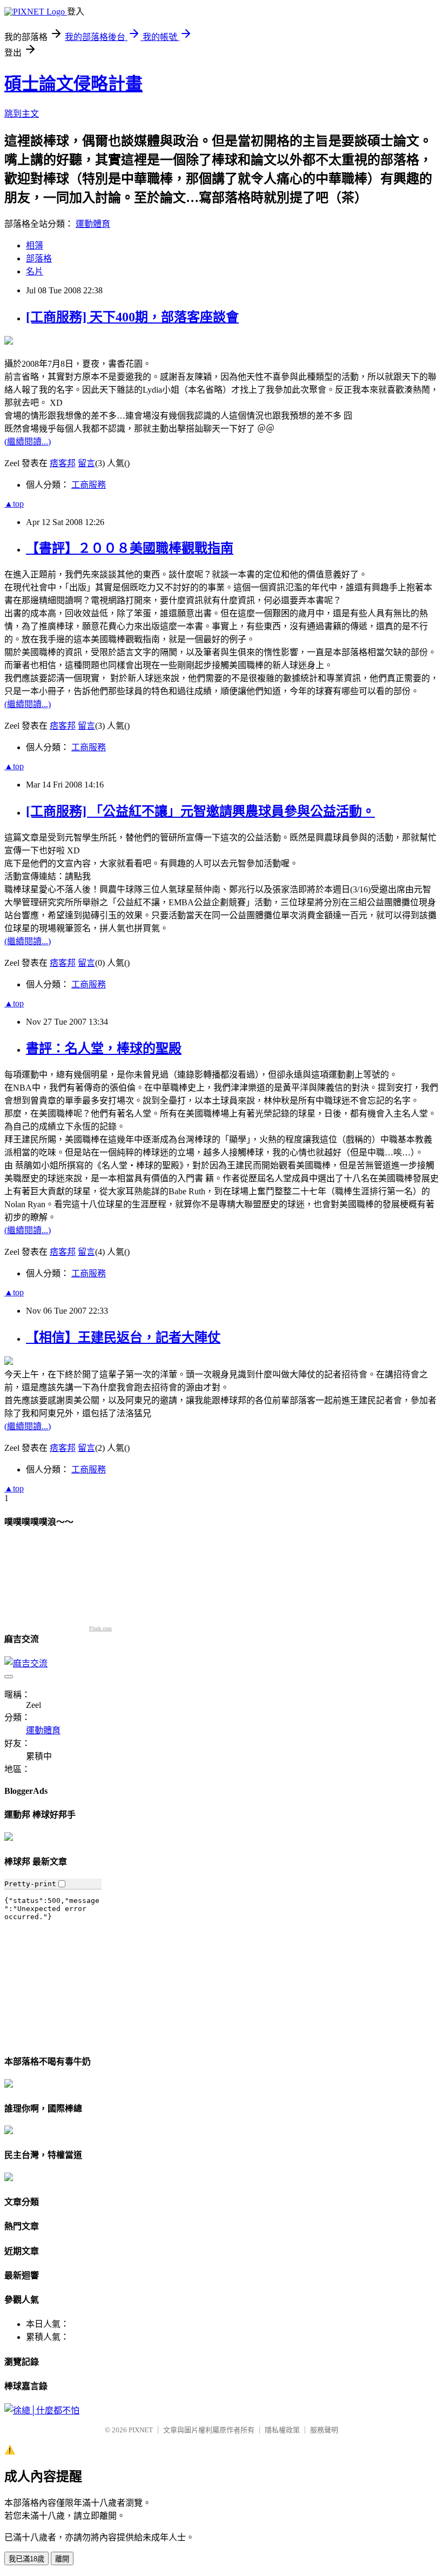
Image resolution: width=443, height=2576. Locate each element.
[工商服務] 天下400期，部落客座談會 (132, 317)
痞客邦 (63, 463)
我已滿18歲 (26, 2559)
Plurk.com (100, 1628)
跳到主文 (22, 114)
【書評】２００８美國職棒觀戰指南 (130, 548)
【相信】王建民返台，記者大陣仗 (123, 1337)
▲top (14, 504)
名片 (35, 271)
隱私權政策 (282, 2430)
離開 (62, 2559)
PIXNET (141, 2430)
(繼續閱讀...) (28, 442)
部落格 (39, 258)
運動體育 (93, 224)
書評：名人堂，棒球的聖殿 (104, 1048)
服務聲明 (324, 2430)
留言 (86, 463)
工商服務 (89, 485)
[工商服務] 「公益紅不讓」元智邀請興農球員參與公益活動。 (200, 811)
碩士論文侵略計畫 (73, 84)
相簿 (35, 246)
